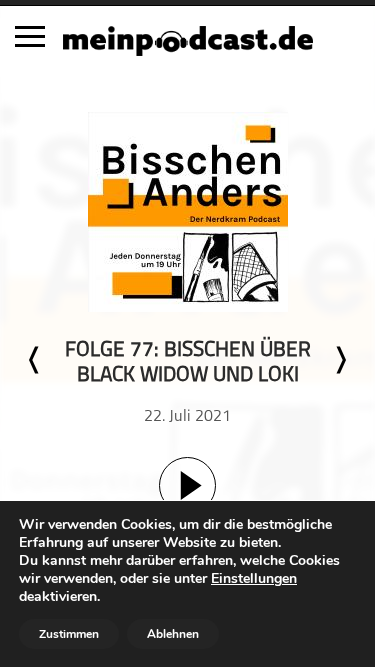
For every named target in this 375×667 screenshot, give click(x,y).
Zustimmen (69, 634)
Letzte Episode (35, 360)
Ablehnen (173, 634)
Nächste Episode (340, 360)
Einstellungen (254, 579)
